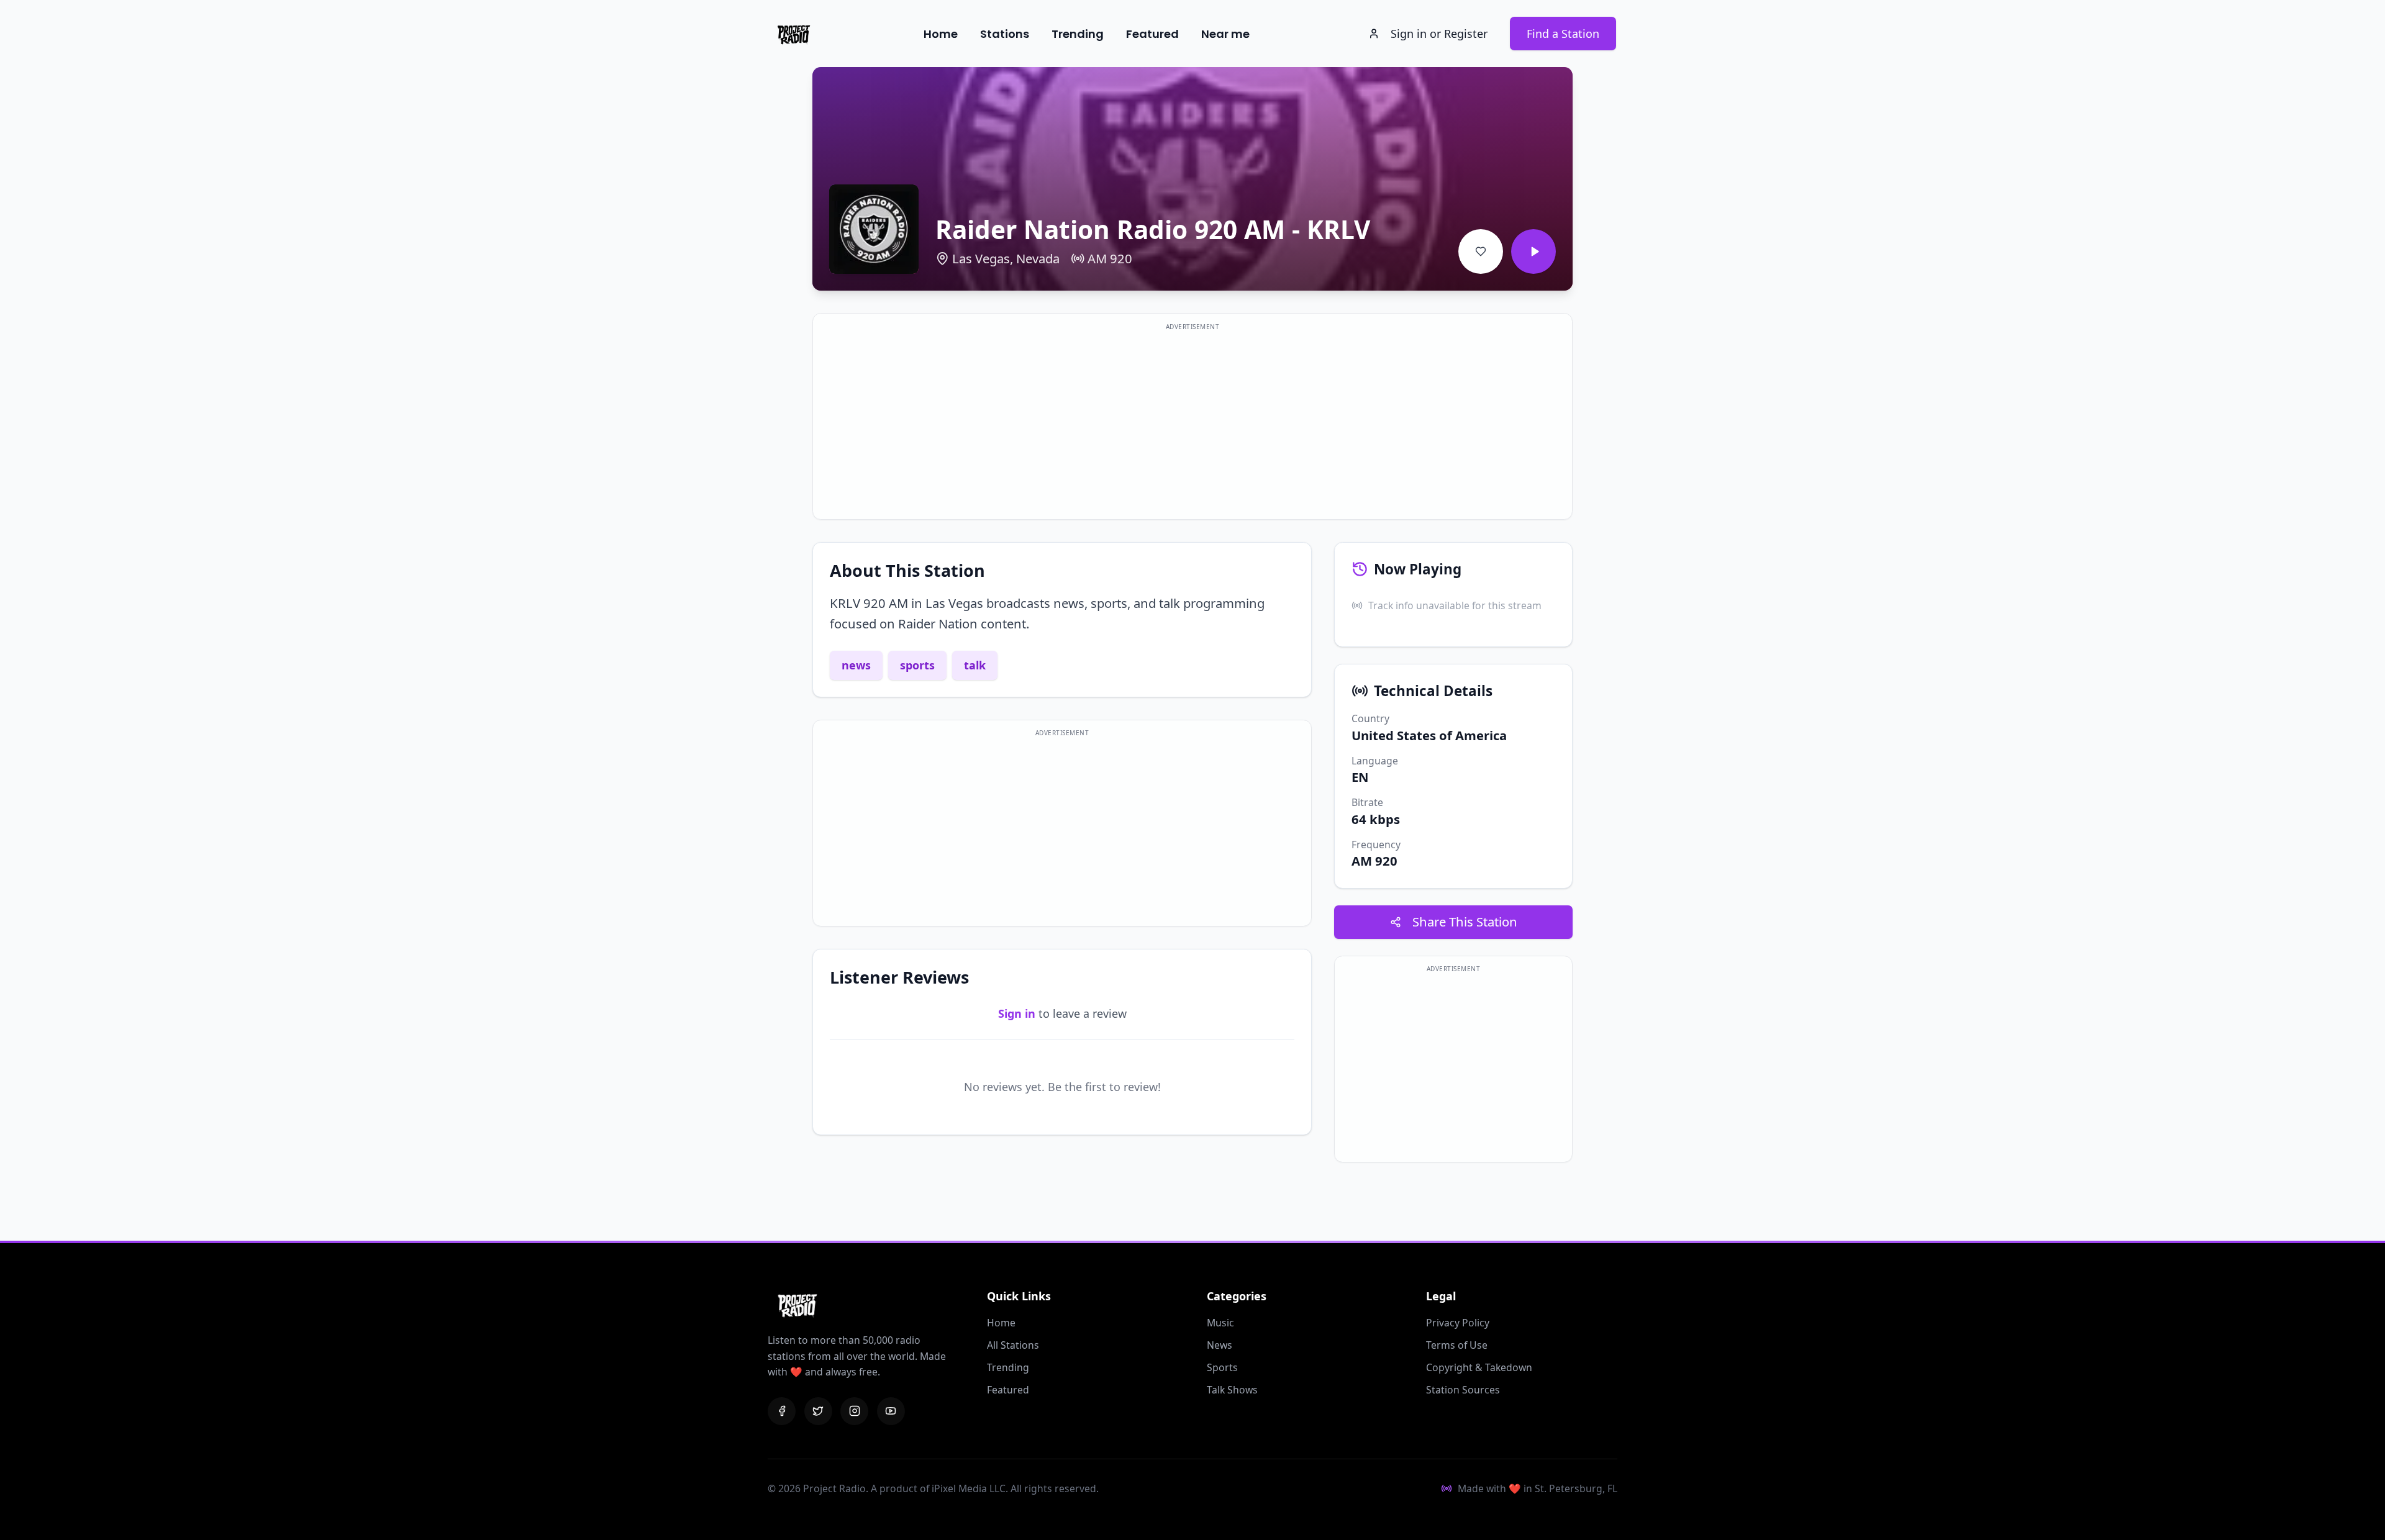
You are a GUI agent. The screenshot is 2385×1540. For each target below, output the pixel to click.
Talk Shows (1232, 1390)
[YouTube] (891, 1411)
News (1220, 1345)
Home (941, 34)
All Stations (1013, 1345)
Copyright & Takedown (1479, 1367)
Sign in (1017, 1013)
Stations (1005, 34)
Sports (1222, 1367)
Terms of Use (1457, 1345)
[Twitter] (818, 1411)
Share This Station (1465, 922)
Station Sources (1463, 1390)
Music (1220, 1323)
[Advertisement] (1192, 424)
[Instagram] (854, 1411)
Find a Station (1563, 34)
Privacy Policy (1458, 1323)
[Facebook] (782, 1411)
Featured (1152, 34)
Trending (1078, 34)
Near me (1225, 34)
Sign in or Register (1439, 34)
